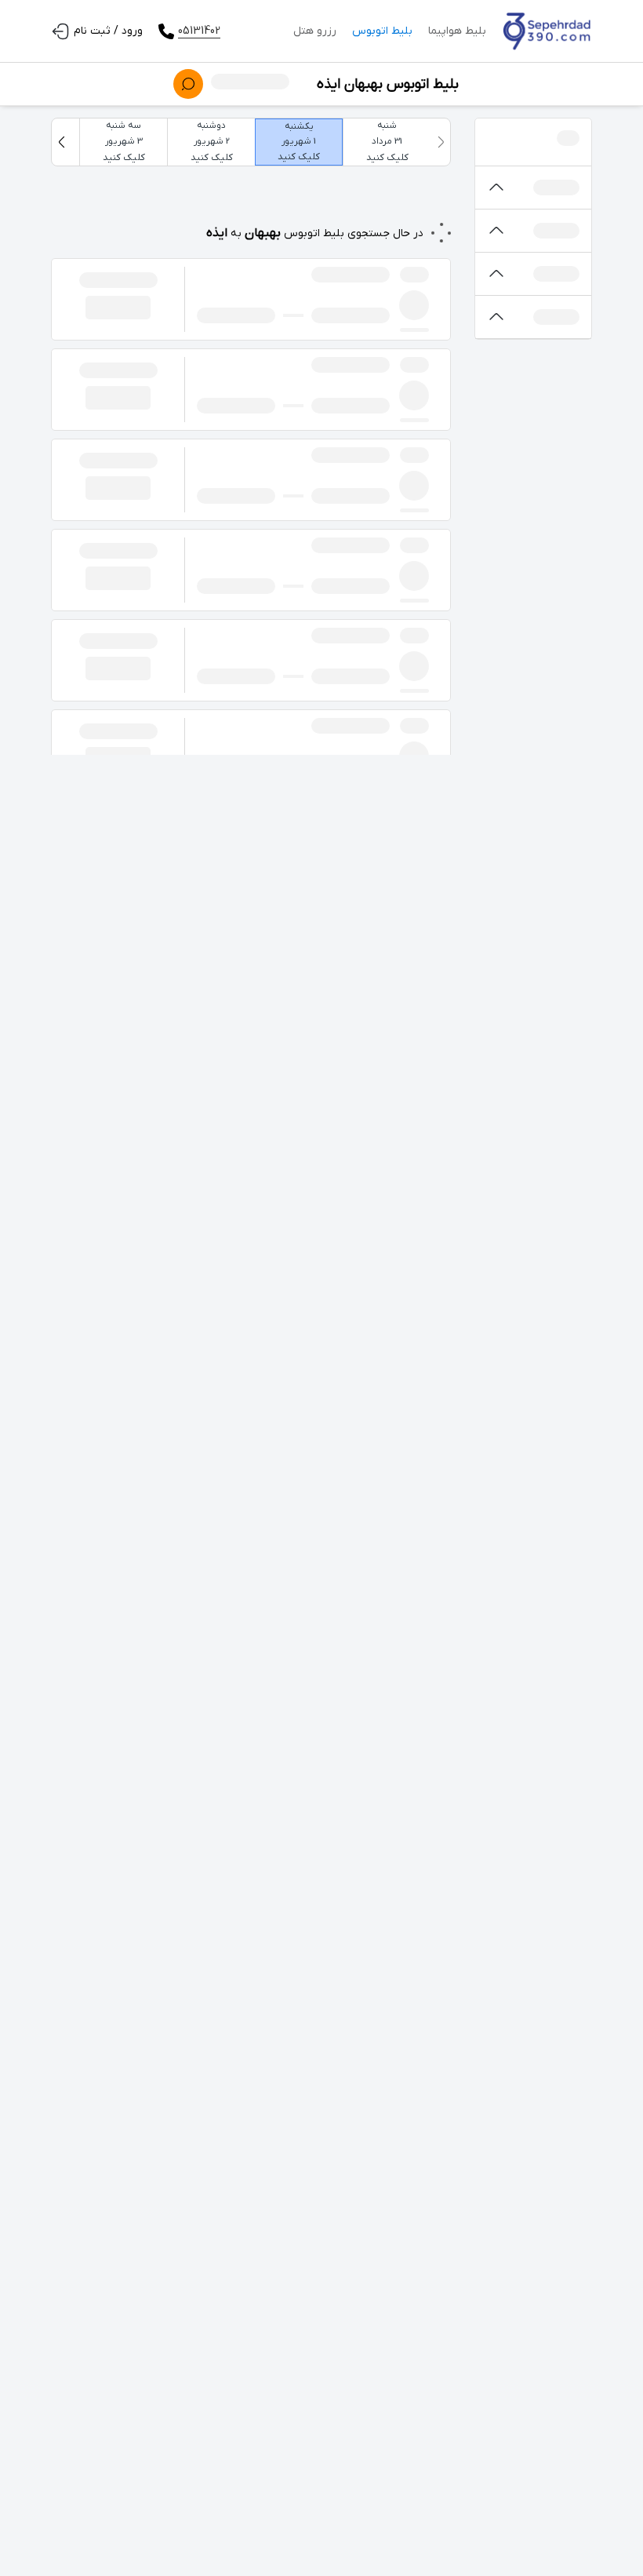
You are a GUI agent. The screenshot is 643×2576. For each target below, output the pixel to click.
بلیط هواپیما (457, 31)
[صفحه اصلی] (547, 31)
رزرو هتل (315, 31)
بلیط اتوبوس (382, 31)
